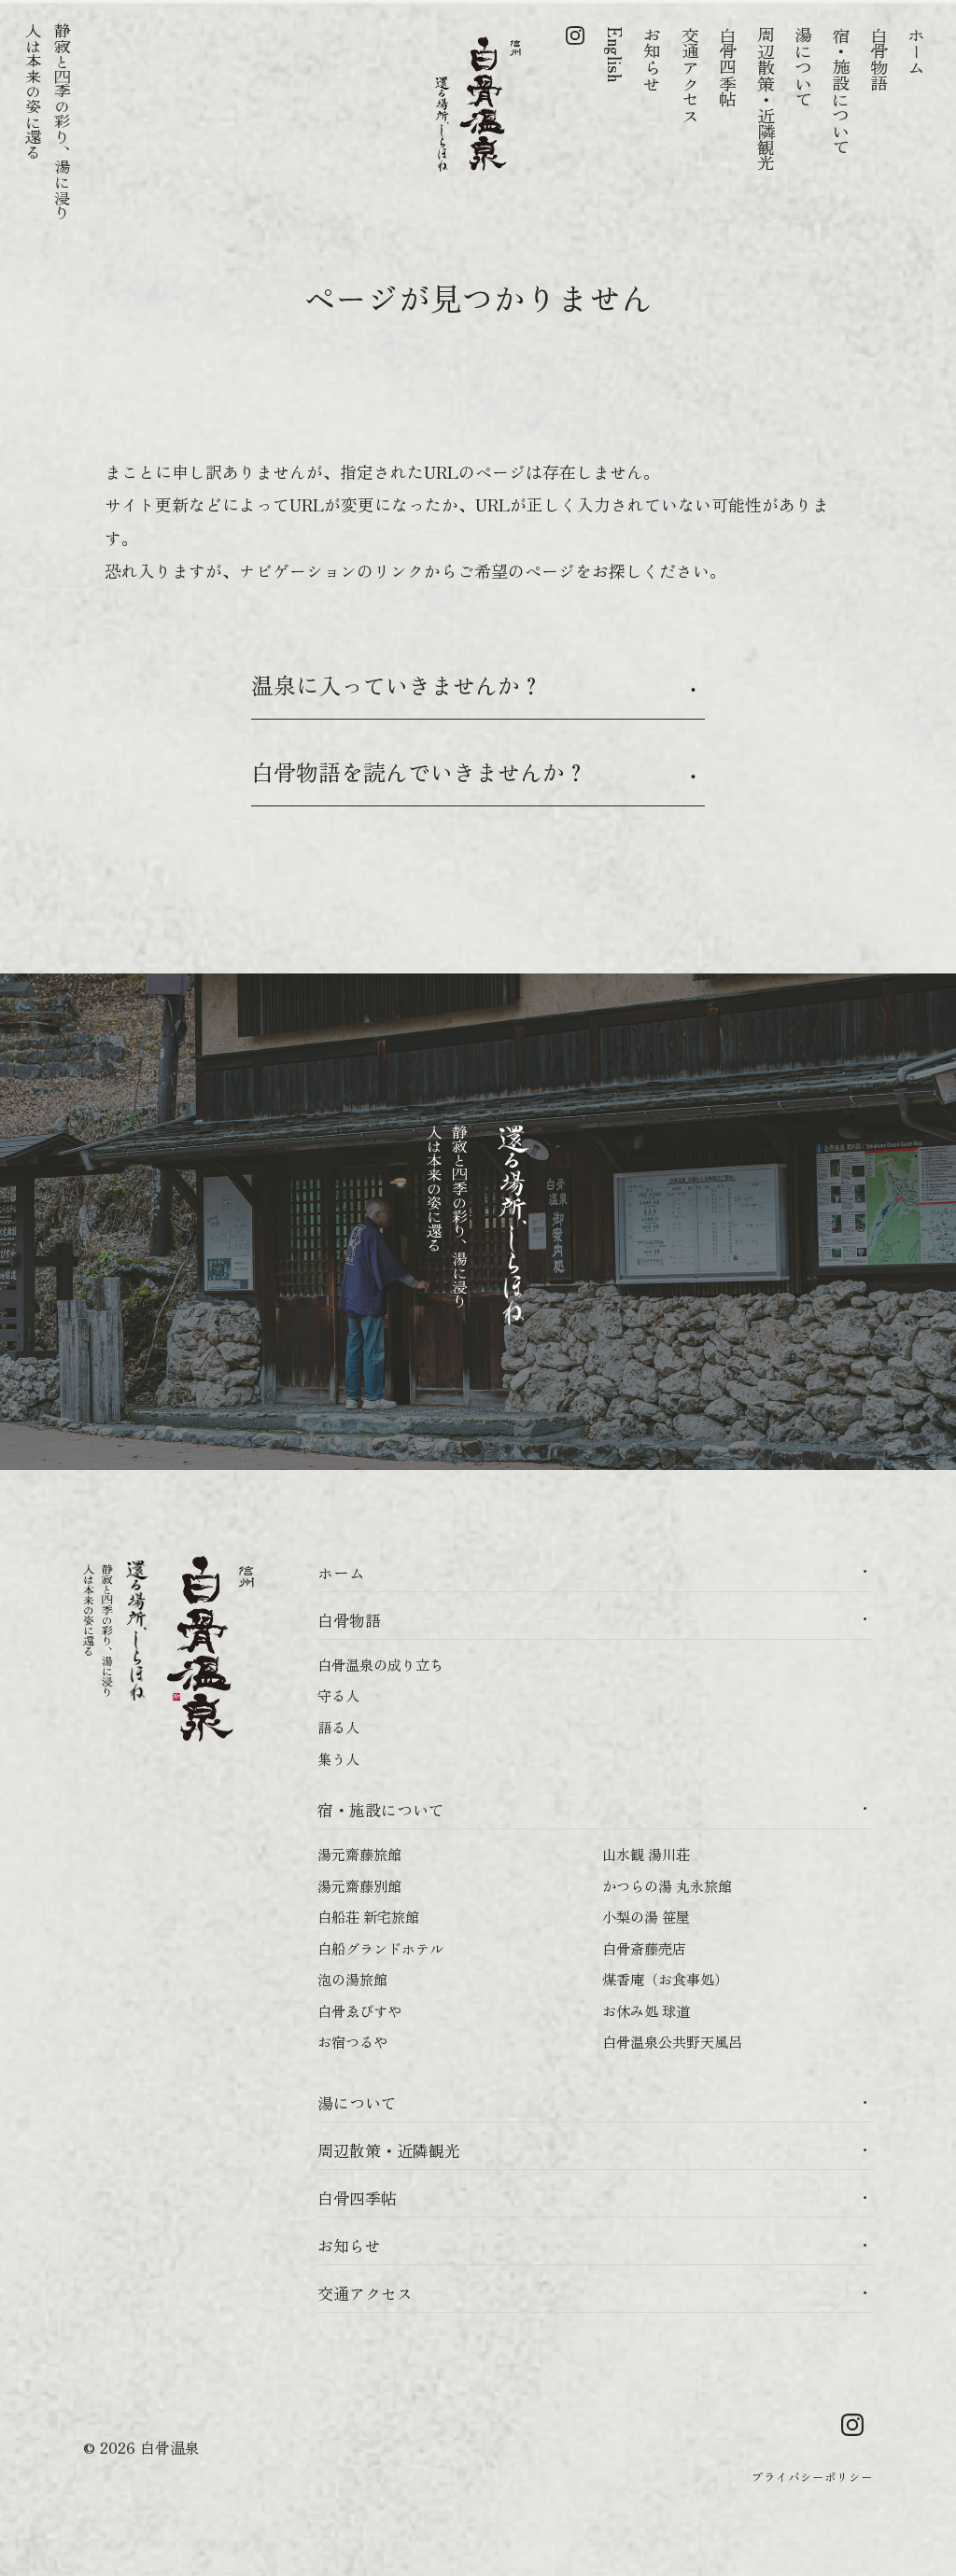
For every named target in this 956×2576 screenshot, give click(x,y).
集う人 (338, 1758)
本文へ (134, 27)
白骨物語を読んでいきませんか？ (419, 771)
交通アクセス (691, 75)
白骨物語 (879, 59)
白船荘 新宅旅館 (368, 1916)
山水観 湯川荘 (646, 1854)
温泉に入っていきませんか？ (397, 685)
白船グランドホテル (380, 1948)
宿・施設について (841, 91)
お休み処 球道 (646, 2010)
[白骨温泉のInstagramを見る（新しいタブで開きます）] (575, 99)
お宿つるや (352, 2041)
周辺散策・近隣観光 (766, 99)
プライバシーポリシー (812, 2477)
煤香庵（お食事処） (665, 1979)
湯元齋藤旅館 (359, 1854)
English (615, 55)
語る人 (338, 1727)
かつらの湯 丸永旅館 (667, 1885)
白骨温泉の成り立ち (380, 1664)
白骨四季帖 (728, 67)
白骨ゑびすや (359, 2010)
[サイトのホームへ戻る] (478, 102)
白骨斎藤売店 (644, 1948)
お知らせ (653, 59)
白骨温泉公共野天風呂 (672, 2041)
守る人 (338, 1695)
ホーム (917, 51)
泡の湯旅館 (352, 1979)
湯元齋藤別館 (359, 1885)
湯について (804, 67)
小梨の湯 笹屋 (646, 1916)
